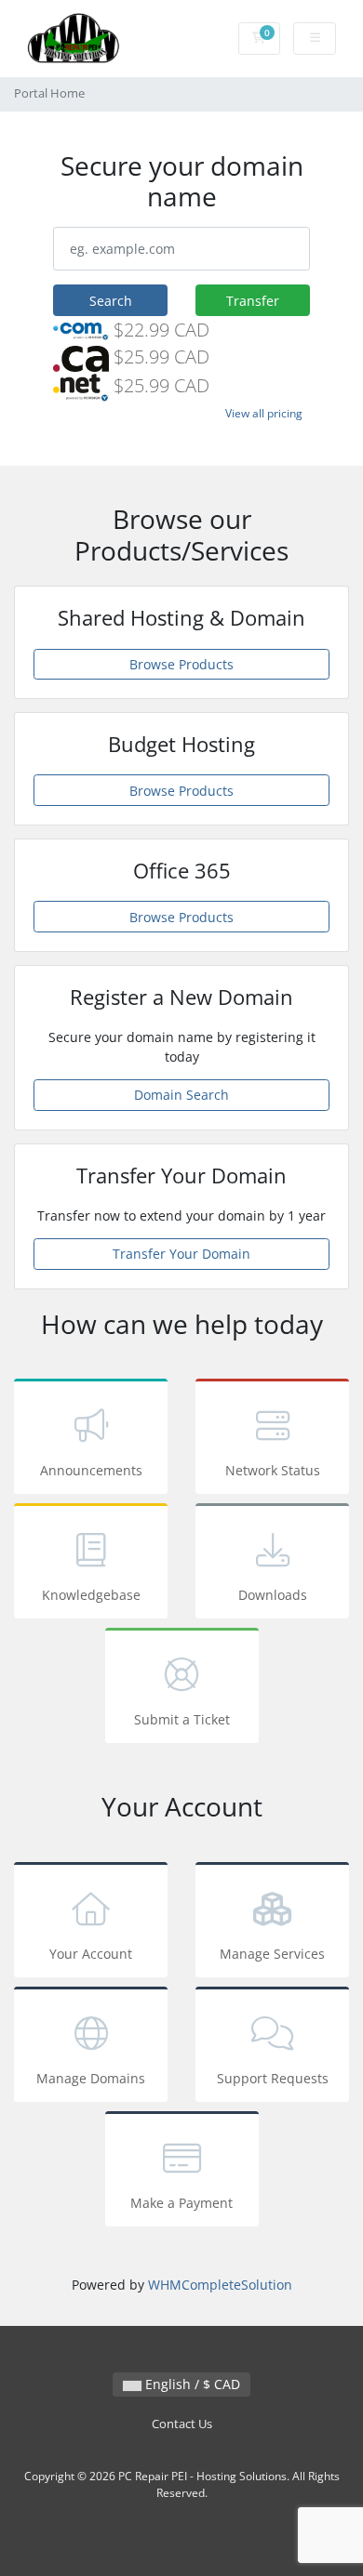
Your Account (91, 1954)
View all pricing (264, 413)
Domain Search (181, 1095)
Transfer (253, 301)
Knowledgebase (91, 1595)
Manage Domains (91, 2078)
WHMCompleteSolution (220, 2285)
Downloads (273, 1595)
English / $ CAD (191, 2384)
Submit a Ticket (182, 1719)
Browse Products (181, 664)
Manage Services (272, 1954)
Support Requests (273, 2078)
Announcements (91, 1470)
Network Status (273, 1470)
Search (111, 301)
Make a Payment (181, 2203)
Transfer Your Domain (181, 1254)
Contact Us (182, 2424)
